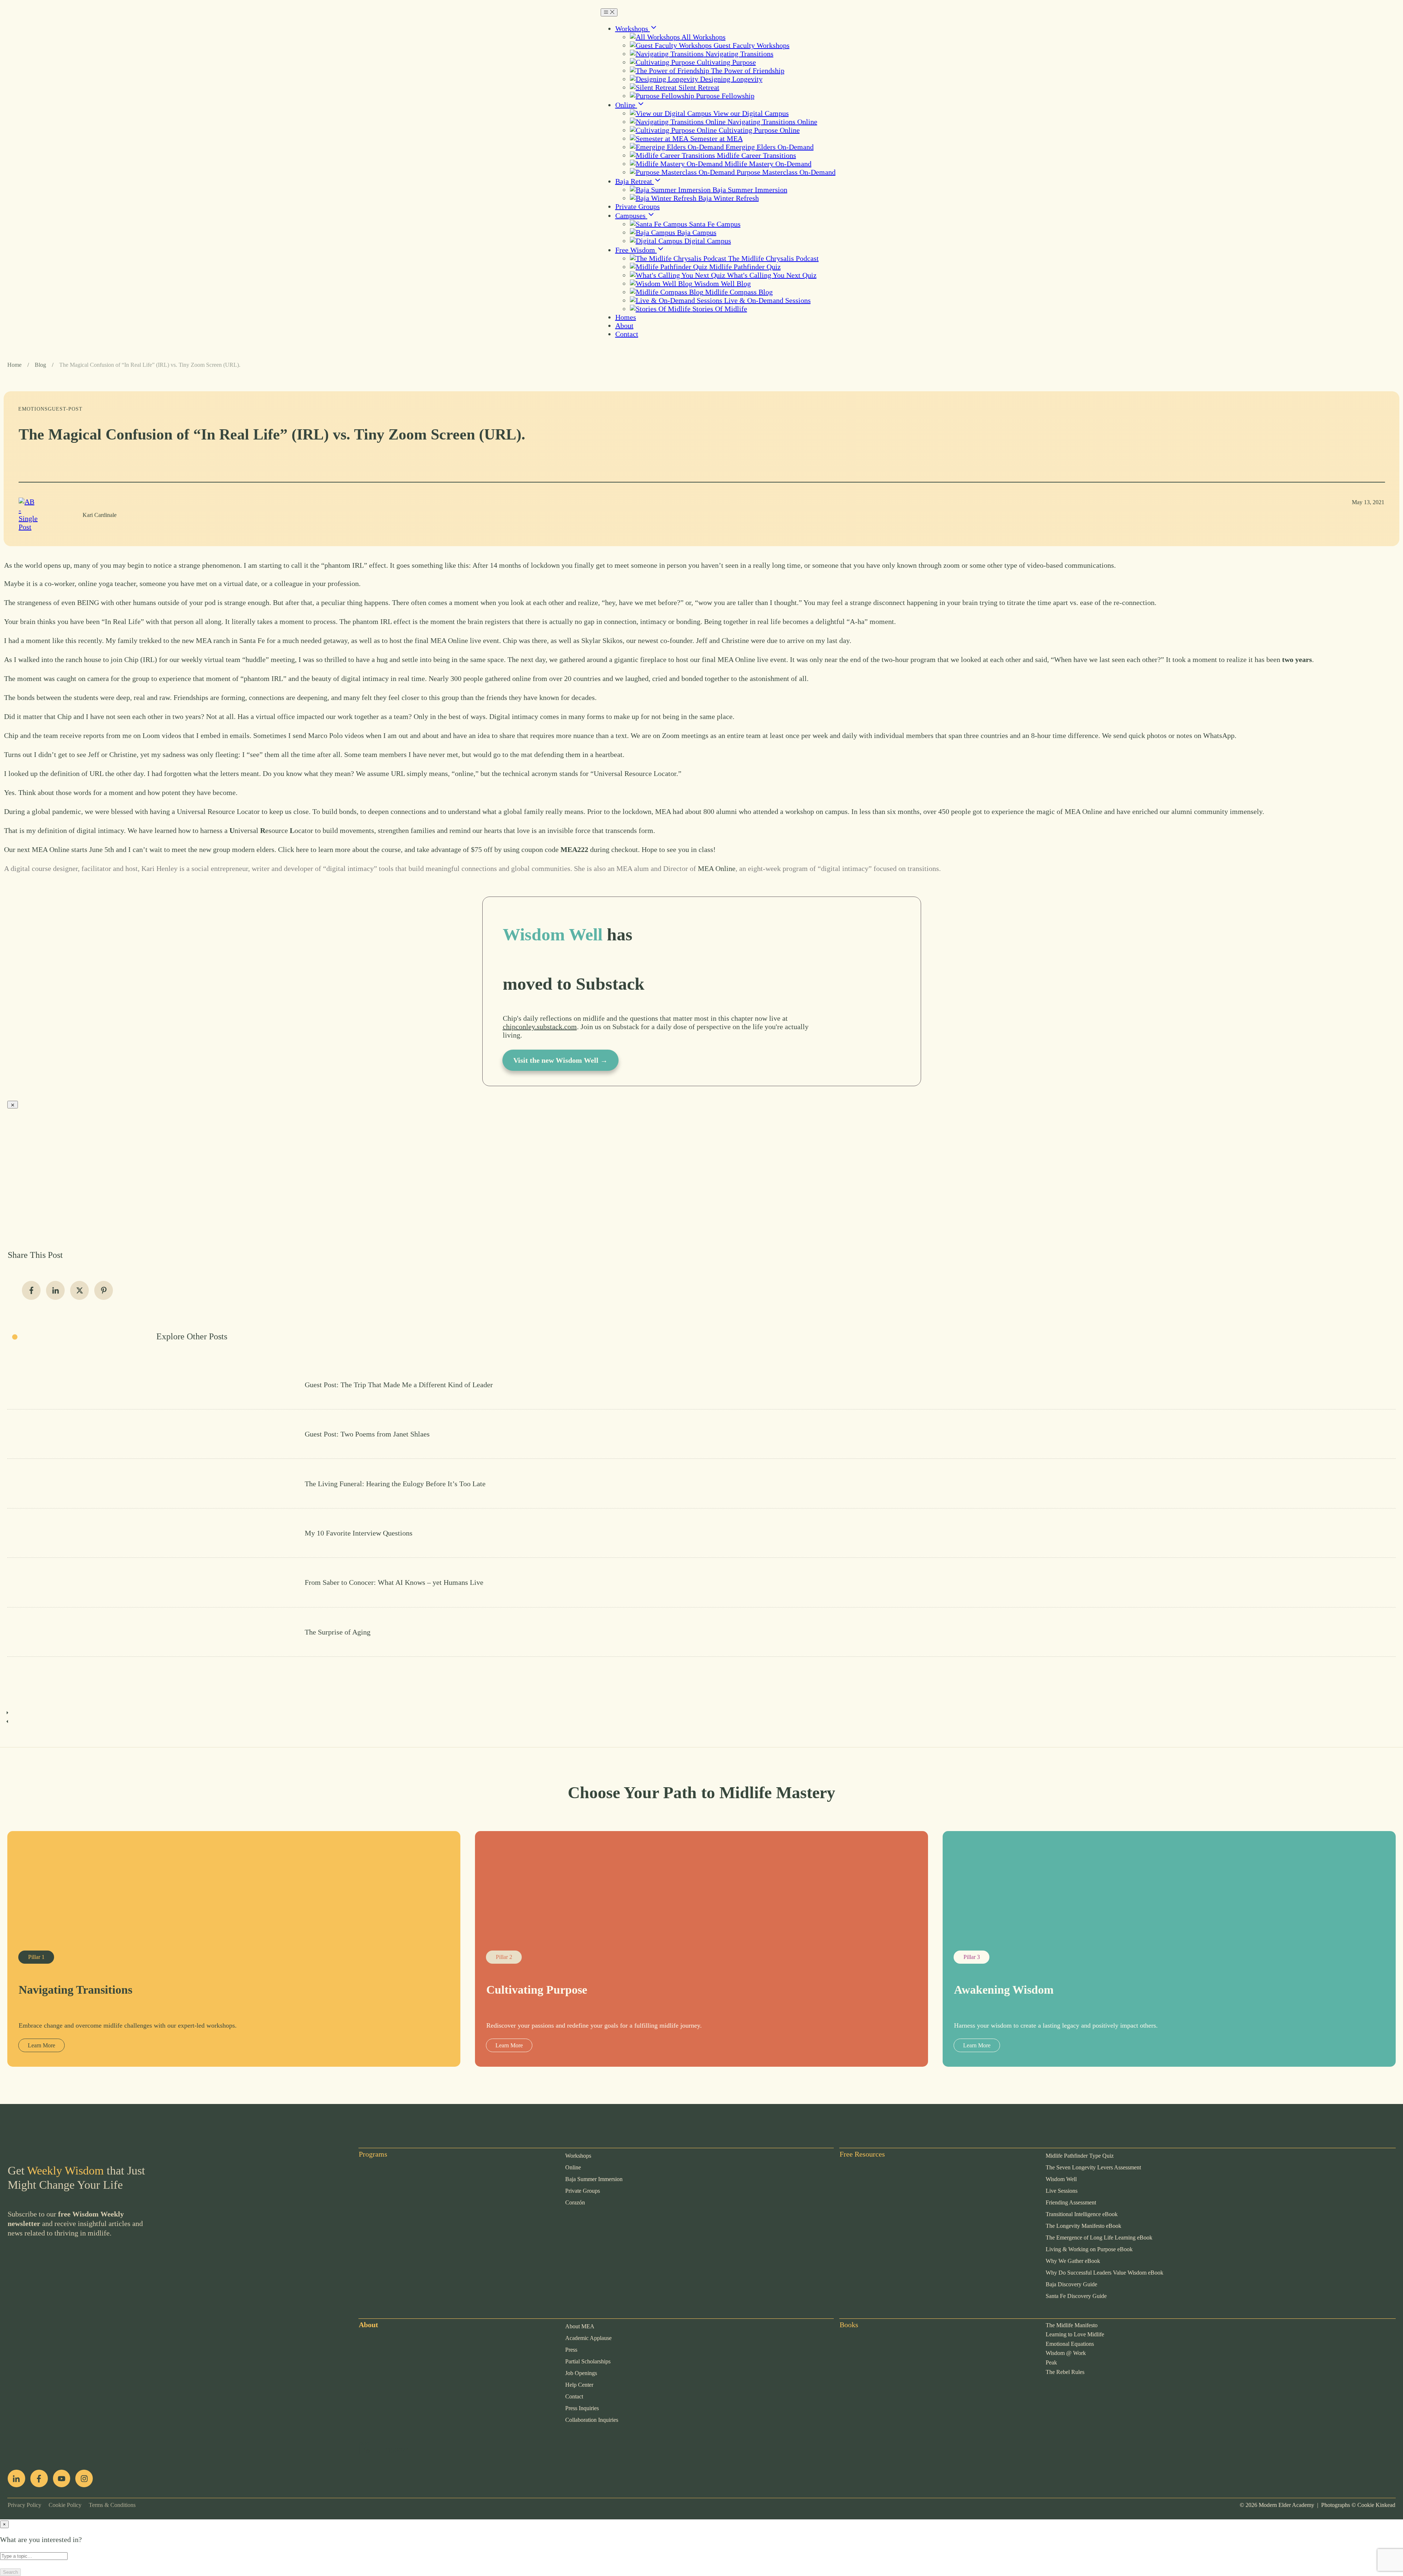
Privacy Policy (24, 2505)
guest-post (65, 409)
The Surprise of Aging (701, 1632)
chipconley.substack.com (540, 1027)
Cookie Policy (61, 2505)
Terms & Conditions (109, 2505)
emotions (33, 409)
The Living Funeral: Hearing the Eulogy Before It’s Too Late (701, 1483)
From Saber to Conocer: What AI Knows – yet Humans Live (701, 1582)
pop (364, 2443)
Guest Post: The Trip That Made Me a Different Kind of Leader (701, 1385)
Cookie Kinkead (1376, 2505)
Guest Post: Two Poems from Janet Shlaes (701, 1434)
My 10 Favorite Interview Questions (701, 1533)
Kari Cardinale (100, 515)
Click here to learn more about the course (339, 849)
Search (10, 2572)
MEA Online (717, 868)
